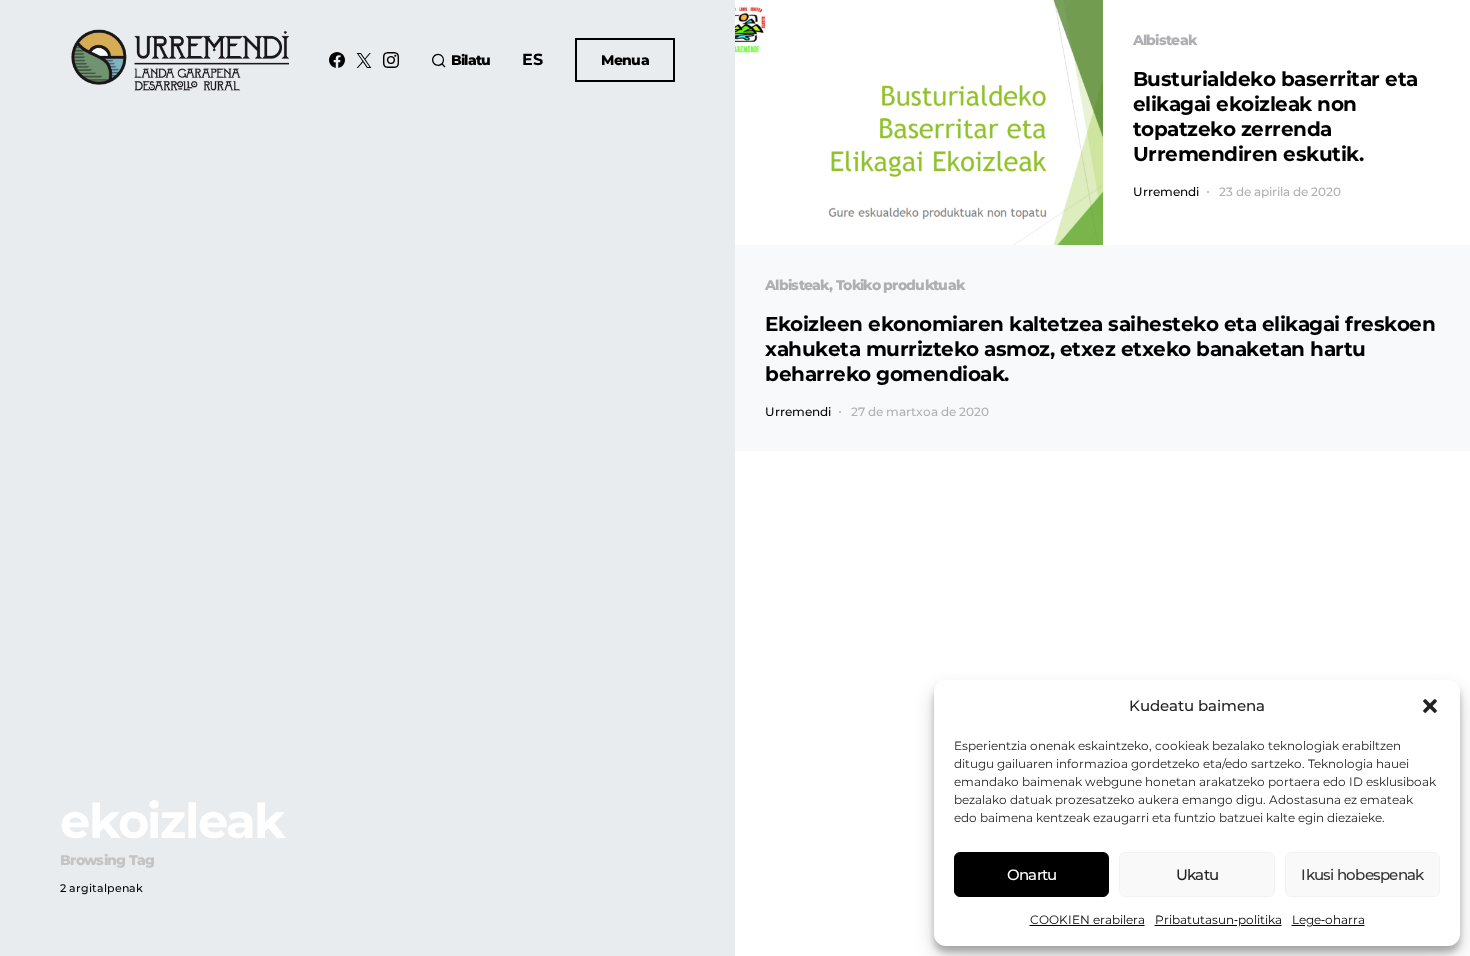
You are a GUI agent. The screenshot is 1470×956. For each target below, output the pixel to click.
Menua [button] (625, 60)
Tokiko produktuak (900, 285)
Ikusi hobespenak (1362, 874)
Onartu (1032, 874)
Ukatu (1197, 874)
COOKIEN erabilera (1087, 919)
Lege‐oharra (1328, 919)
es (532, 59)
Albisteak (1165, 40)
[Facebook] (337, 60)
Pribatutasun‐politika (1218, 919)
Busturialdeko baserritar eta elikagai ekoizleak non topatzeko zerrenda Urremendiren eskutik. (1275, 116)
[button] (1430, 706)
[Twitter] (364, 60)
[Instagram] (391, 60)
